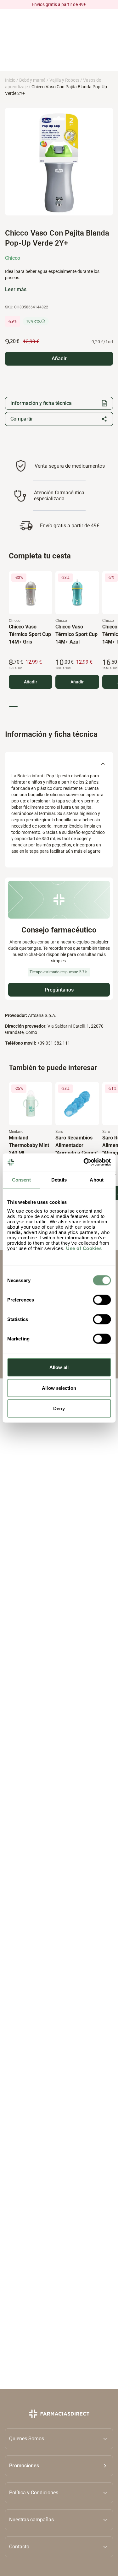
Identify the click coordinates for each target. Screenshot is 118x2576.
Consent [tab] (21, 1179)
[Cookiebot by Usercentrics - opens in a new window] (84, 1162)
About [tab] (97, 1179)
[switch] (102, 1300)
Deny (59, 1408)
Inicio (10, 80)
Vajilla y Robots (64, 80)
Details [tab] (59, 1179)
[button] (59, 2465)
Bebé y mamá (32, 80)
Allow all (59, 1367)
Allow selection (59, 1388)
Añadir (31, 682)
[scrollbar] (57, 707)
